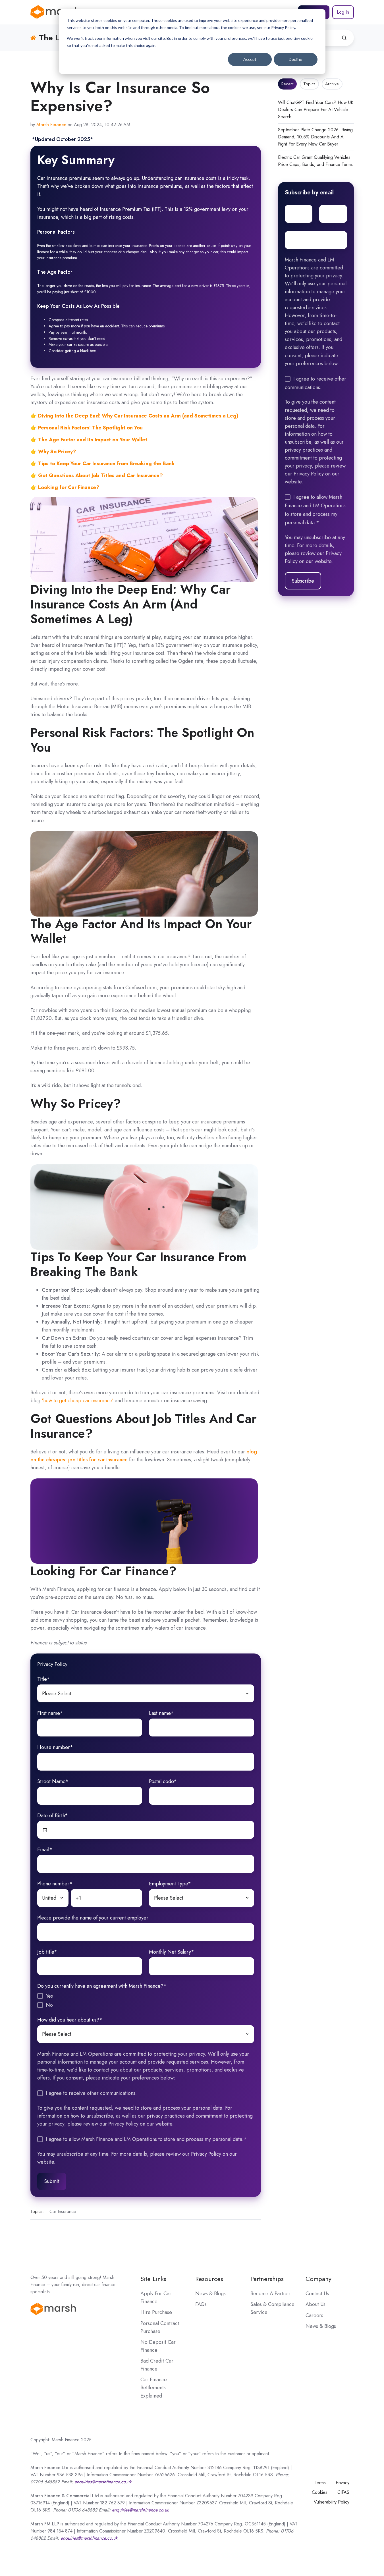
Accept (250, 59)
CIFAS (343, 2492)
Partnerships (267, 2279)
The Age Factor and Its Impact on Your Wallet (92, 440)
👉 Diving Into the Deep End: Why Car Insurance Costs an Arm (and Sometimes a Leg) (134, 416)
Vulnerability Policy (332, 2502)
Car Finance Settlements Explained (154, 2388)
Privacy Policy (52, 1664)
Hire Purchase (156, 2312)
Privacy (343, 2483)
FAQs (201, 2304)
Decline (295, 59)
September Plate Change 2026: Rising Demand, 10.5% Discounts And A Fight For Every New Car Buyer (315, 137)
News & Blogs (210, 2294)
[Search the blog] (344, 38)
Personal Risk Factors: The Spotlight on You (90, 428)
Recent (287, 84)
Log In (343, 12)
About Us (315, 2304)
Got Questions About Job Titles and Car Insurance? (100, 475)
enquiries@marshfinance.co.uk (140, 2510)
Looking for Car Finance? (68, 487)
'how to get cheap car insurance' (78, 1401)
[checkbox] (146, 2000)
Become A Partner (270, 2294)
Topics (309, 84)
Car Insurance (63, 2212)
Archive (332, 84)
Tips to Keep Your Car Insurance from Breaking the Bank (106, 464)
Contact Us (317, 2294)
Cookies (320, 2492)
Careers (314, 2315)
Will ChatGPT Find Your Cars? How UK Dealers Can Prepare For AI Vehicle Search (316, 110)
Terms (320, 2483)
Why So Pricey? (56, 452)
